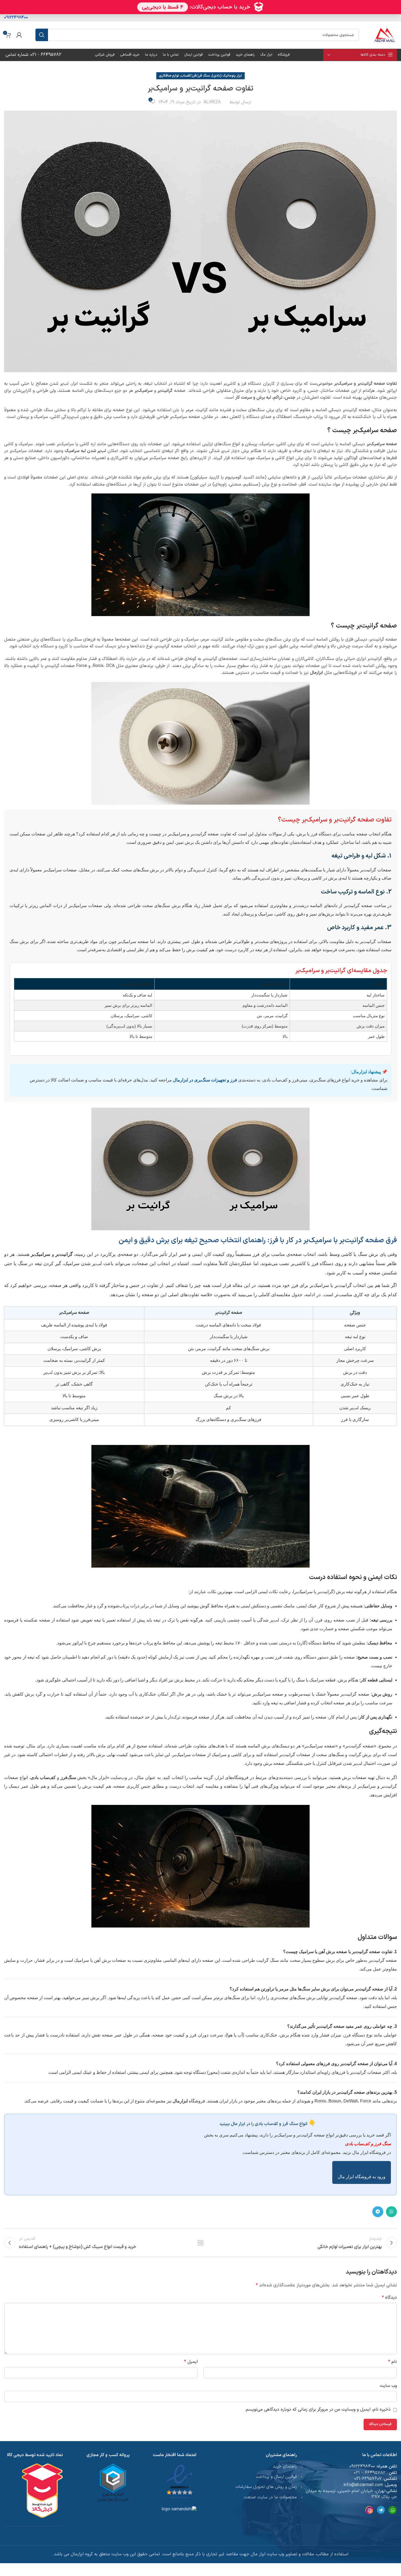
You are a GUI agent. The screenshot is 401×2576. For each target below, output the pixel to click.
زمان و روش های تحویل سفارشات (266, 2487)
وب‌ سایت (388, 2386)
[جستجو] (42, 35)
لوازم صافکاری (169, 76)
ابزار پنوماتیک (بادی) (227, 76)
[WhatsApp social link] (391, 2212)
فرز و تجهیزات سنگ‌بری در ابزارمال (205, 1080)
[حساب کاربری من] (19, 35)
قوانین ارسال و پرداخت (276, 2477)
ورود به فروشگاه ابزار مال (362, 2177)
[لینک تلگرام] (378, 2212)
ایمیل (191, 2362)
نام (393, 2362)
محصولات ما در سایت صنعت (270, 2497)
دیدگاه (389, 2298)
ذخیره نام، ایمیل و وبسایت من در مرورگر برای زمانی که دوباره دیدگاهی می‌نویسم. (318, 2410)
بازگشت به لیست (201, 2243)
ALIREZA (212, 102)
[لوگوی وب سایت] (385, 35)
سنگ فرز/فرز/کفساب (195, 76)
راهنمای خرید (285, 2466)
